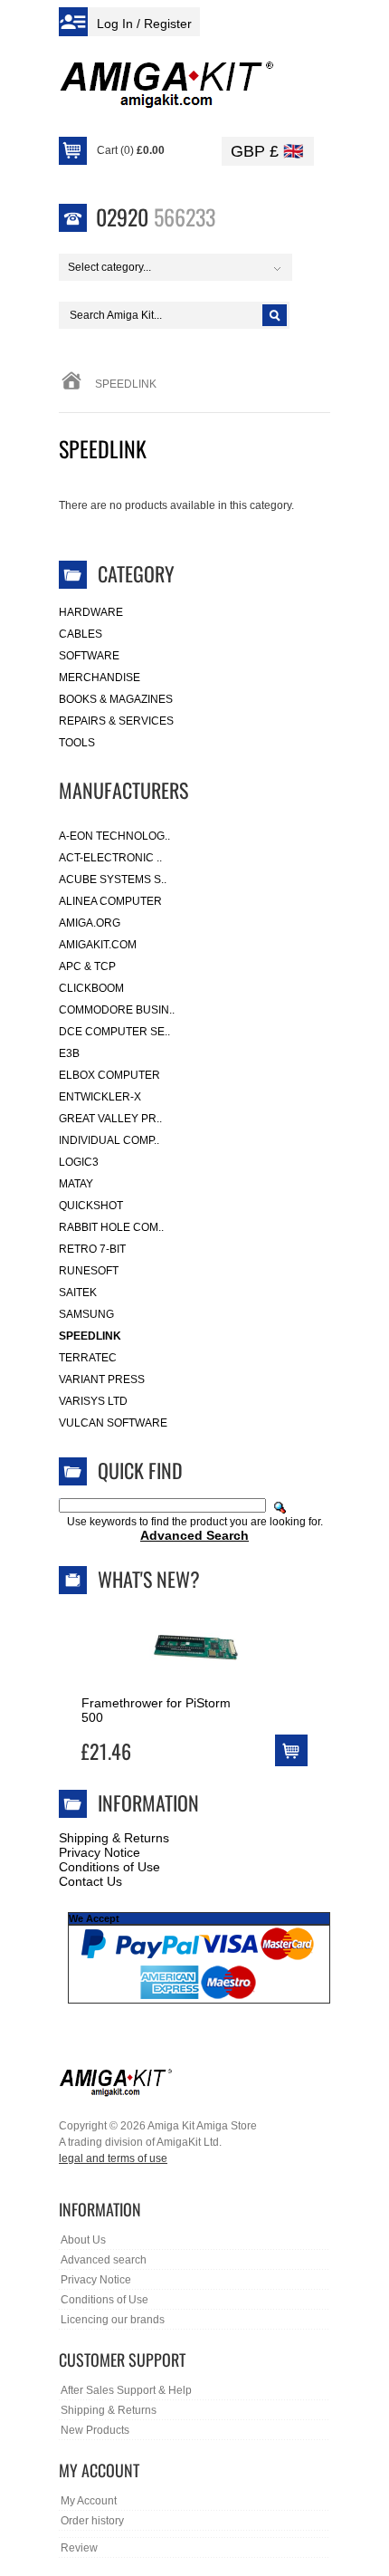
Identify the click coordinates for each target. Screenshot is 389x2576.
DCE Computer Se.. (114, 1032)
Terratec (88, 1358)
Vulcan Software (113, 1423)
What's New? (149, 1579)
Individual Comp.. (109, 1140)
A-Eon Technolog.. (114, 836)
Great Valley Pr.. (110, 1119)
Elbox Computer (109, 1075)
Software (89, 656)
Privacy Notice (100, 1852)
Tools (77, 743)
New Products (95, 2430)
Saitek (78, 1293)
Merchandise (100, 678)
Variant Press (102, 1379)
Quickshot (91, 1206)
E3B (69, 1053)
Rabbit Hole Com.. (111, 1227)
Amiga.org (90, 923)
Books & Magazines (116, 699)
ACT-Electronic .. (110, 858)
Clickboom (91, 988)
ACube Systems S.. (113, 879)
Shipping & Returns (114, 1838)
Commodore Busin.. (117, 1010)
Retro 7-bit (92, 1249)
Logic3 (79, 1162)
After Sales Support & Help (126, 2390)
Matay (76, 1184)
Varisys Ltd (93, 1401)
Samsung (86, 1314)
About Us (83, 2240)
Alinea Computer (110, 901)
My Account (89, 2501)
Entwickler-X (100, 1097)
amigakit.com (98, 945)
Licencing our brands (113, 2320)
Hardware (91, 612)
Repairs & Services (116, 721)
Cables (81, 634)
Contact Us (90, 1881)
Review (79, 2548)
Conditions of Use (109, 1867)
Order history (92, 2521)
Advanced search (104, 2260)
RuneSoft (89, 1271)
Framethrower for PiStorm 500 (156, 1710)
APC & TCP (87, 966)
